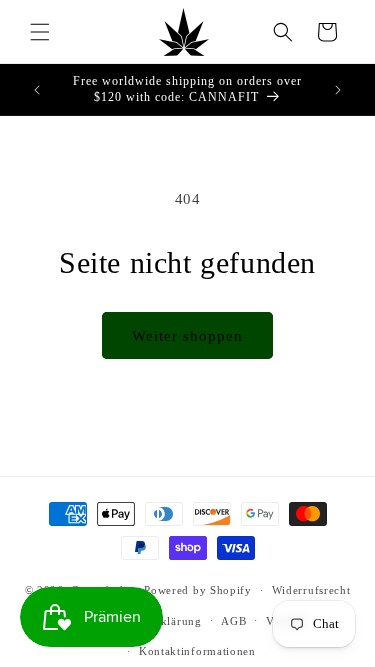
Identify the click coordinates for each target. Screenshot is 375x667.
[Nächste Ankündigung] (338, 90)
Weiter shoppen (187, 336)
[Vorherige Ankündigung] (37, 90)
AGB (233, 621)
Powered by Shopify (198, 590)
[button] (40, 32)
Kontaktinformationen (197, 651)
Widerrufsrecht (311, 590)
